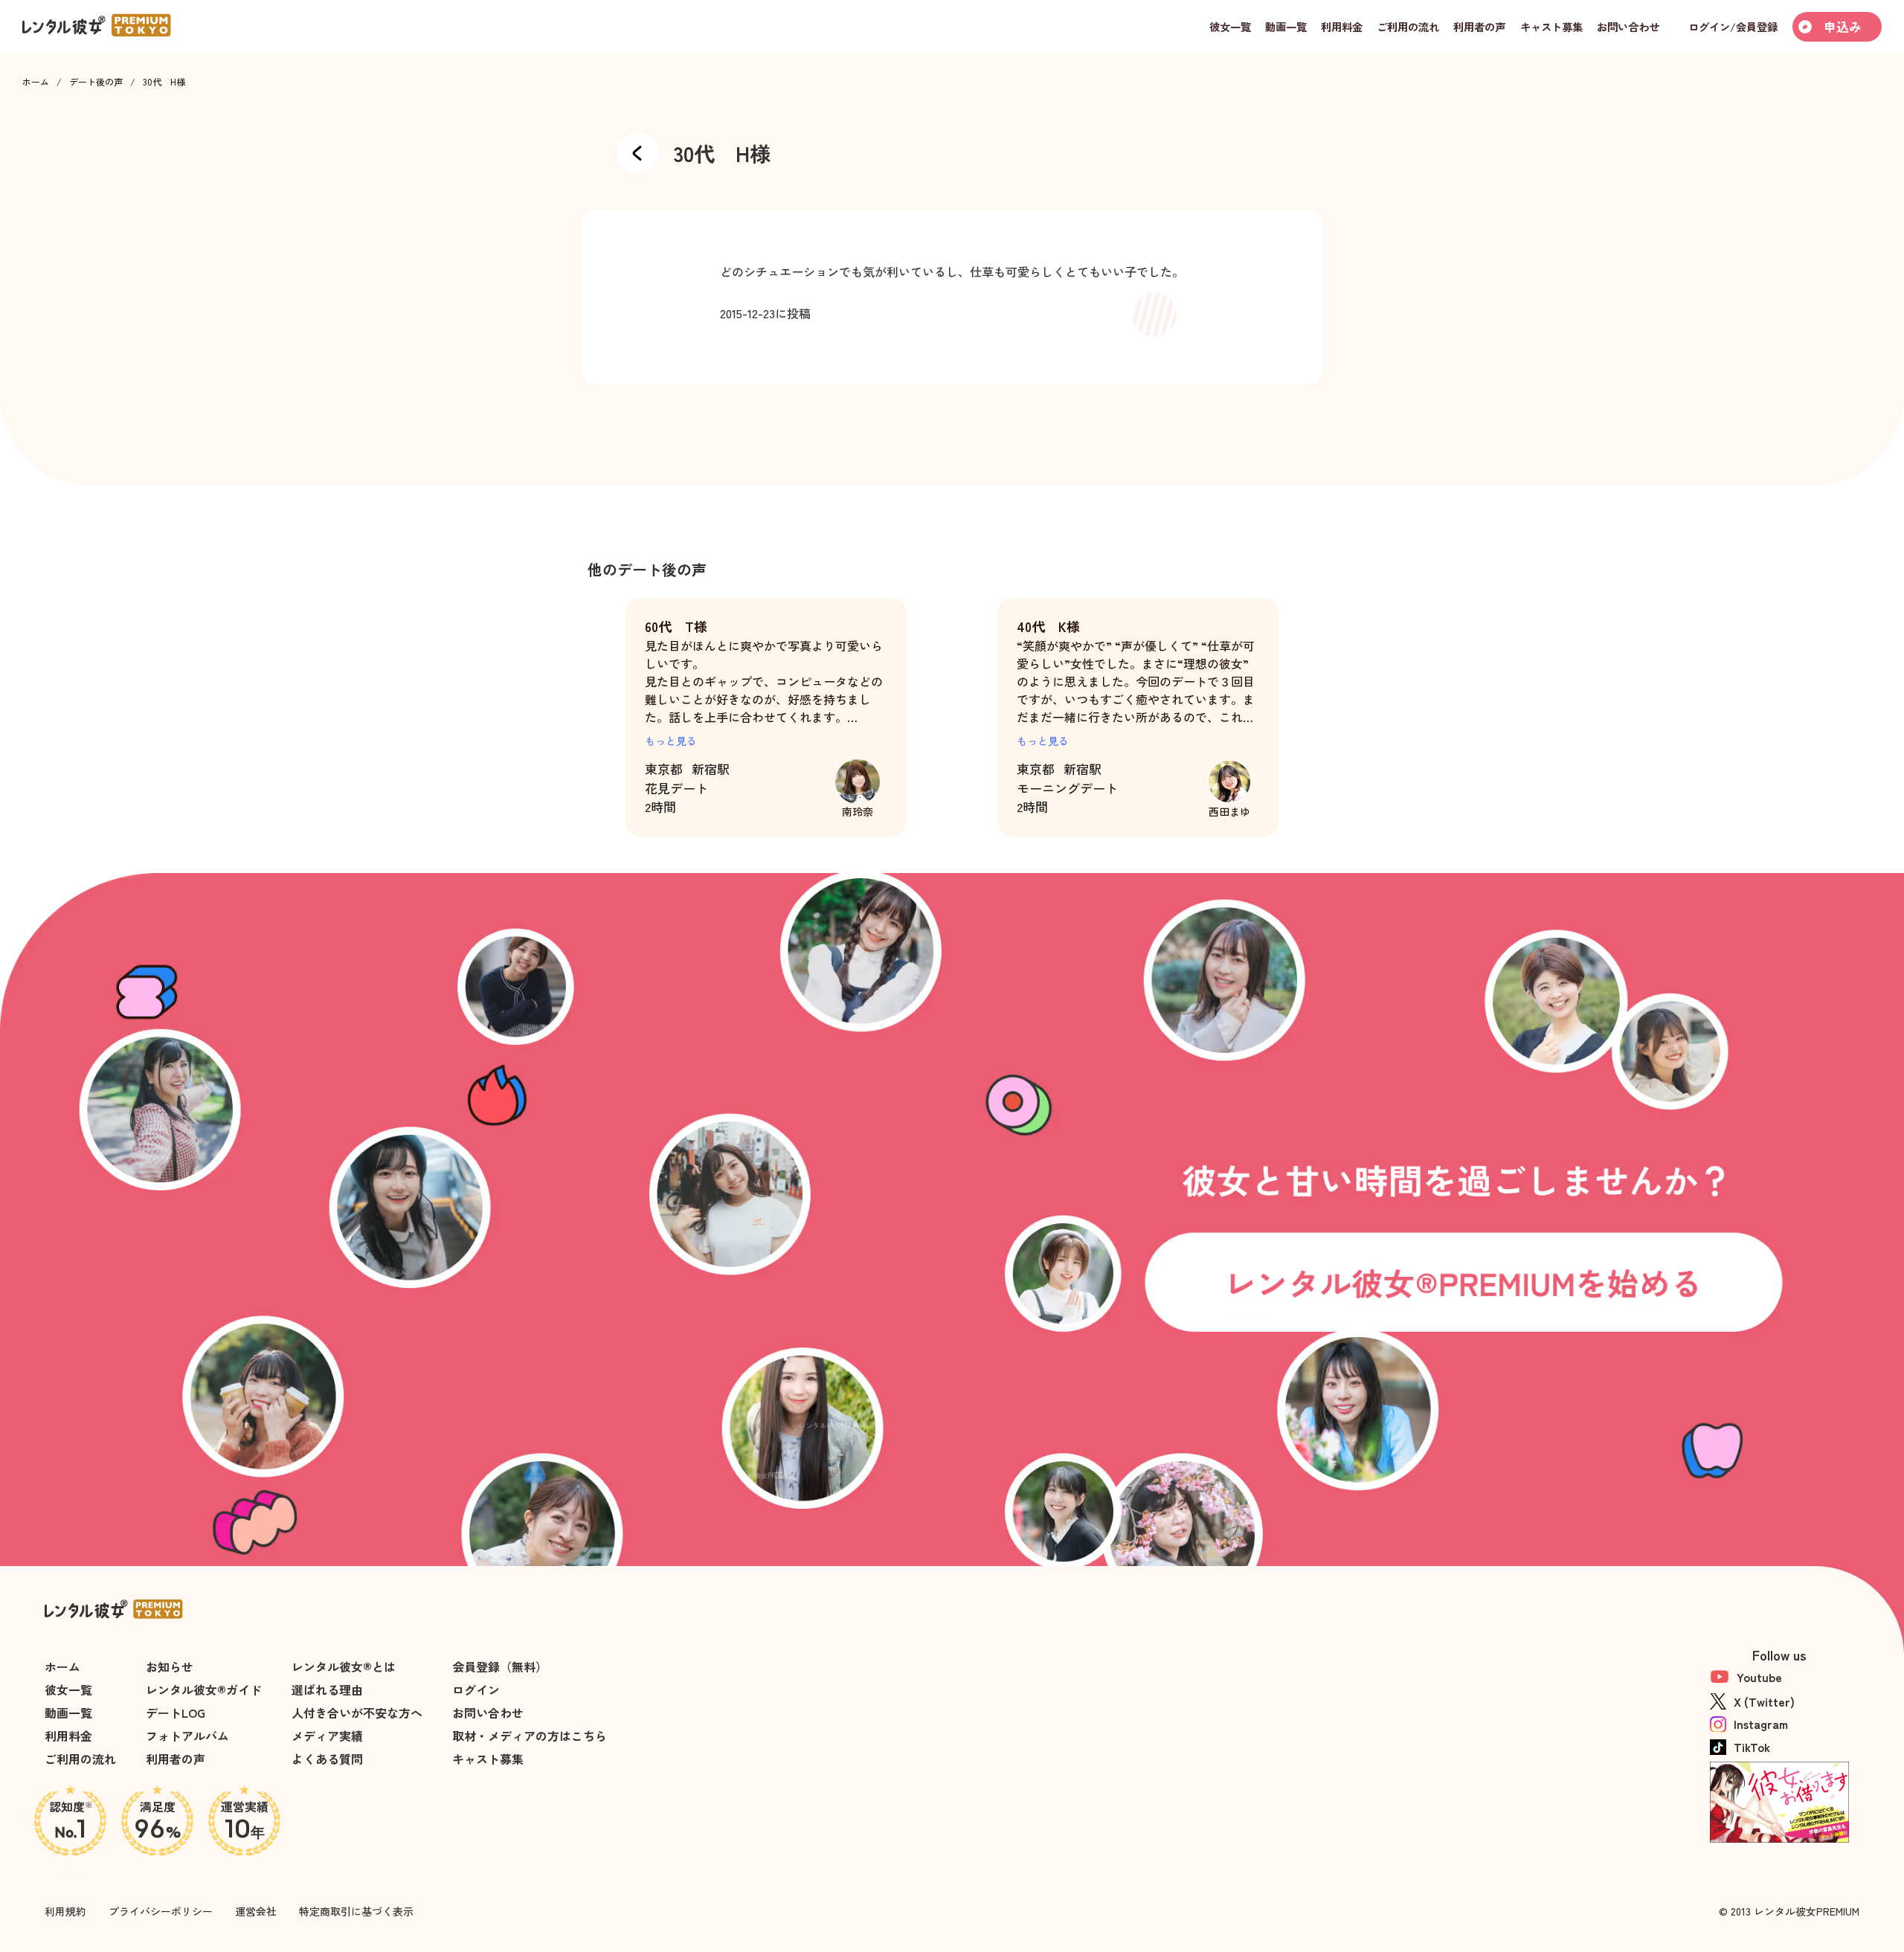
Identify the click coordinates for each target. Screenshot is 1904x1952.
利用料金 (68, 1736)
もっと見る (671, 741)
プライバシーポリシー (161, 1911)
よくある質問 (327, 1759)
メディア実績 (327, 1736)
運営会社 (256, 1911)
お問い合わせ (488, 1713)
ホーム (36, 82)
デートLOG (176, 1713)
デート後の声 (96, 82)
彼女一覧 (68, 1690)
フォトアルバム (187, 1736)
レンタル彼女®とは (344, 1666)
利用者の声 (176, 1759)
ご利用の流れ (80, 1759)
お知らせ (170, 1666)
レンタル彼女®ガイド (204, 1690)
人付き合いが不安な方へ (357, 1713)
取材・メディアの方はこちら (530, 1736)
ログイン (476, 1690)
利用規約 (65, 1911)
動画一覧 (68, 1713)
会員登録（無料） (500, 1666)
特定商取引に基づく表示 (356, 1911)
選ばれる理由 (327, 1690)
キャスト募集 (488, 1759)
